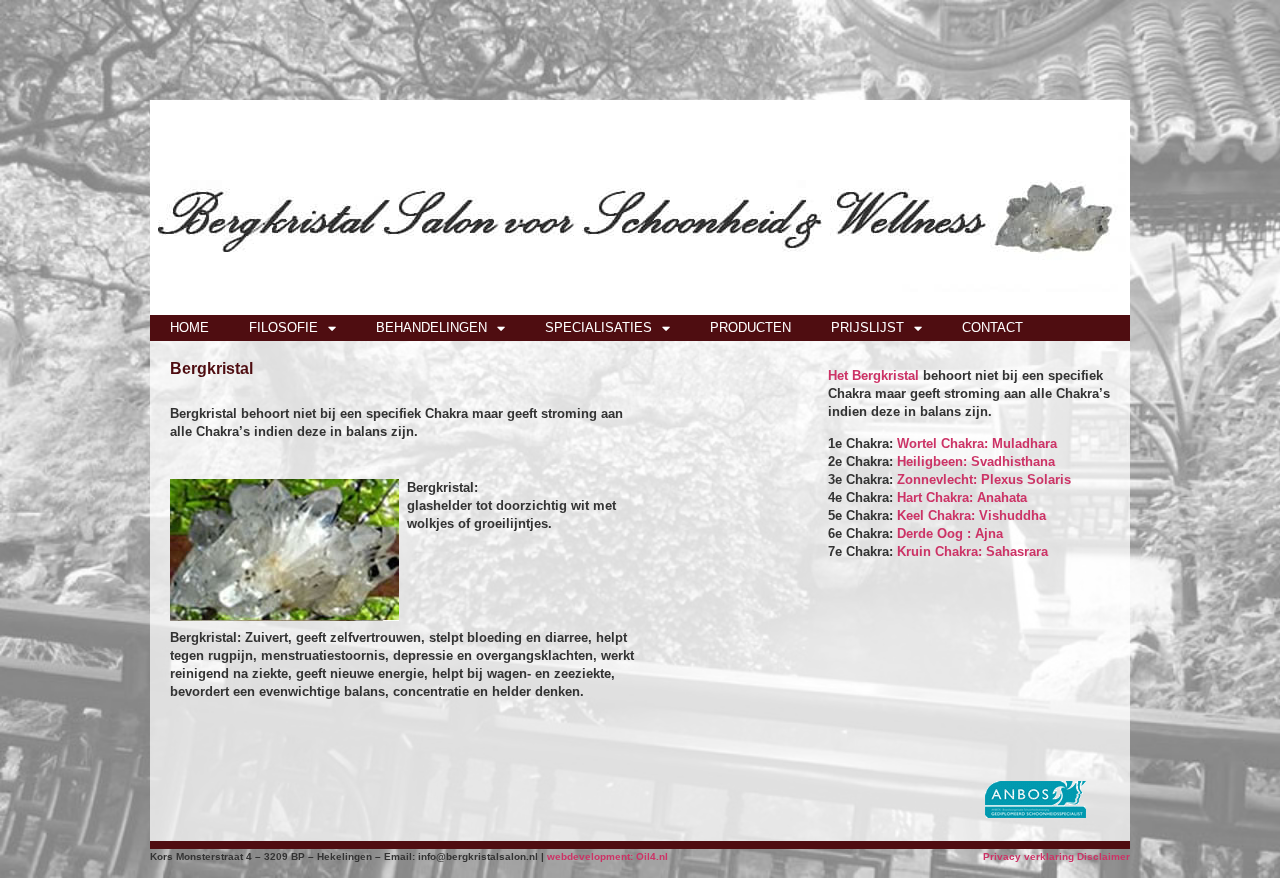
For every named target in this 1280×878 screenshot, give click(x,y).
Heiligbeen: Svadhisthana (976, 461)
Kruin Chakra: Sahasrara (972, 551)
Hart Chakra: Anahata (962, 497)
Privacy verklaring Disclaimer (1056, 856)
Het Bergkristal (873, 375)
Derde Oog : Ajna (950, 533)
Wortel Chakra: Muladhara (977, 443)
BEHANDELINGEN (431, 327)
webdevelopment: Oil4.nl (607, 856)
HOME (189, 327)
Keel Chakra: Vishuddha (971, 515)
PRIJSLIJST (867, 327)
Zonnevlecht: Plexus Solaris (984, 479)
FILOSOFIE (283, 327)
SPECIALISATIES (598, 327)
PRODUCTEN (750, 327)
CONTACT (992, 327)
